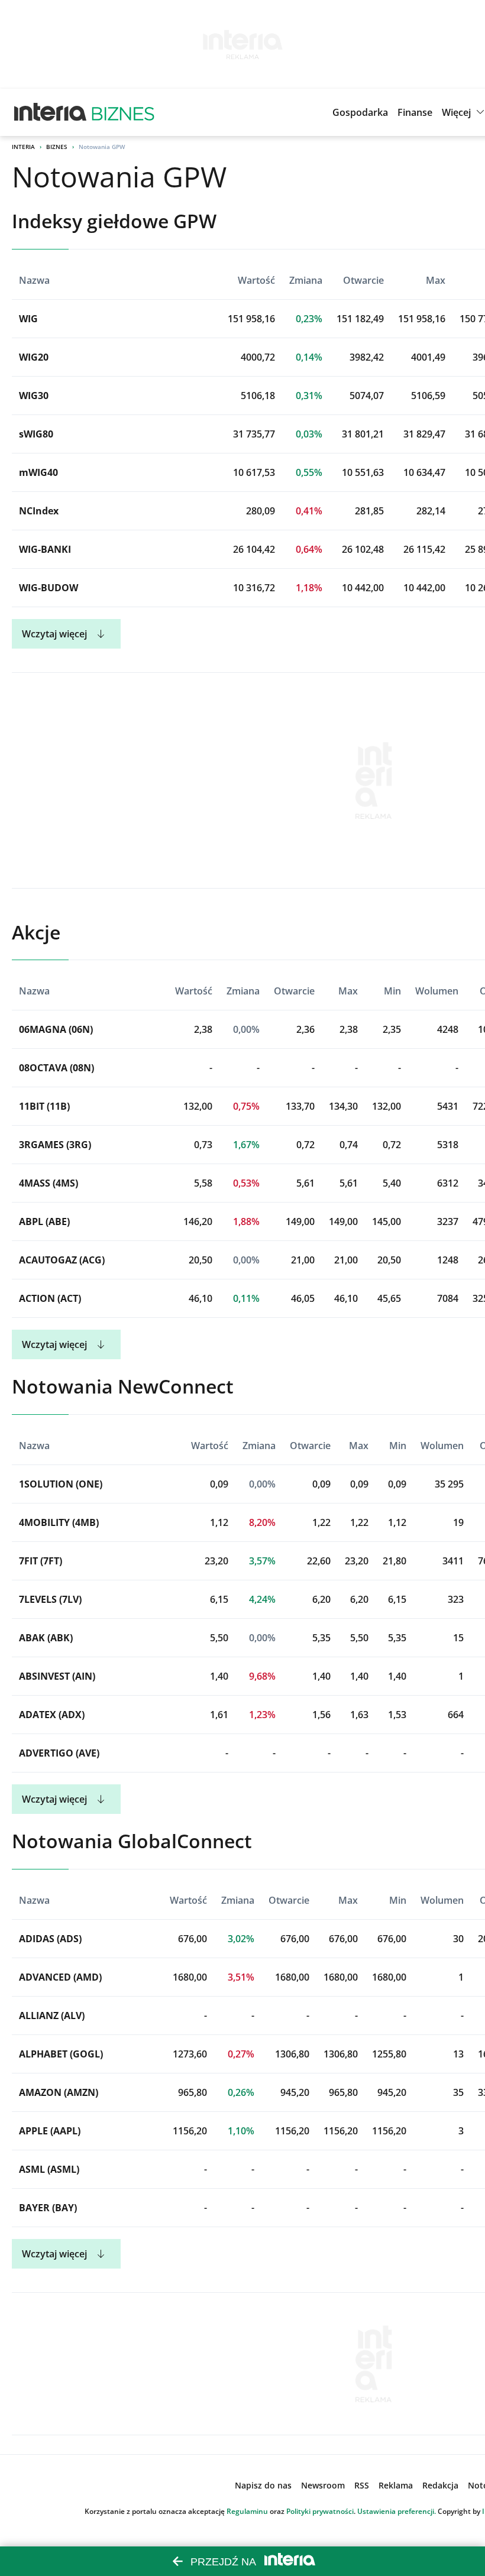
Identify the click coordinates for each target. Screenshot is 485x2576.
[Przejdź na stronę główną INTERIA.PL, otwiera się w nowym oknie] (51, 112)
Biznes (57, 147)
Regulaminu (247, 2511)
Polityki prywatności (320, 2511)
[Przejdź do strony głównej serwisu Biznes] (123, 112)
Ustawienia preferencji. (397, 2511)
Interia (23, 147)
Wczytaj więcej (54, 634)
